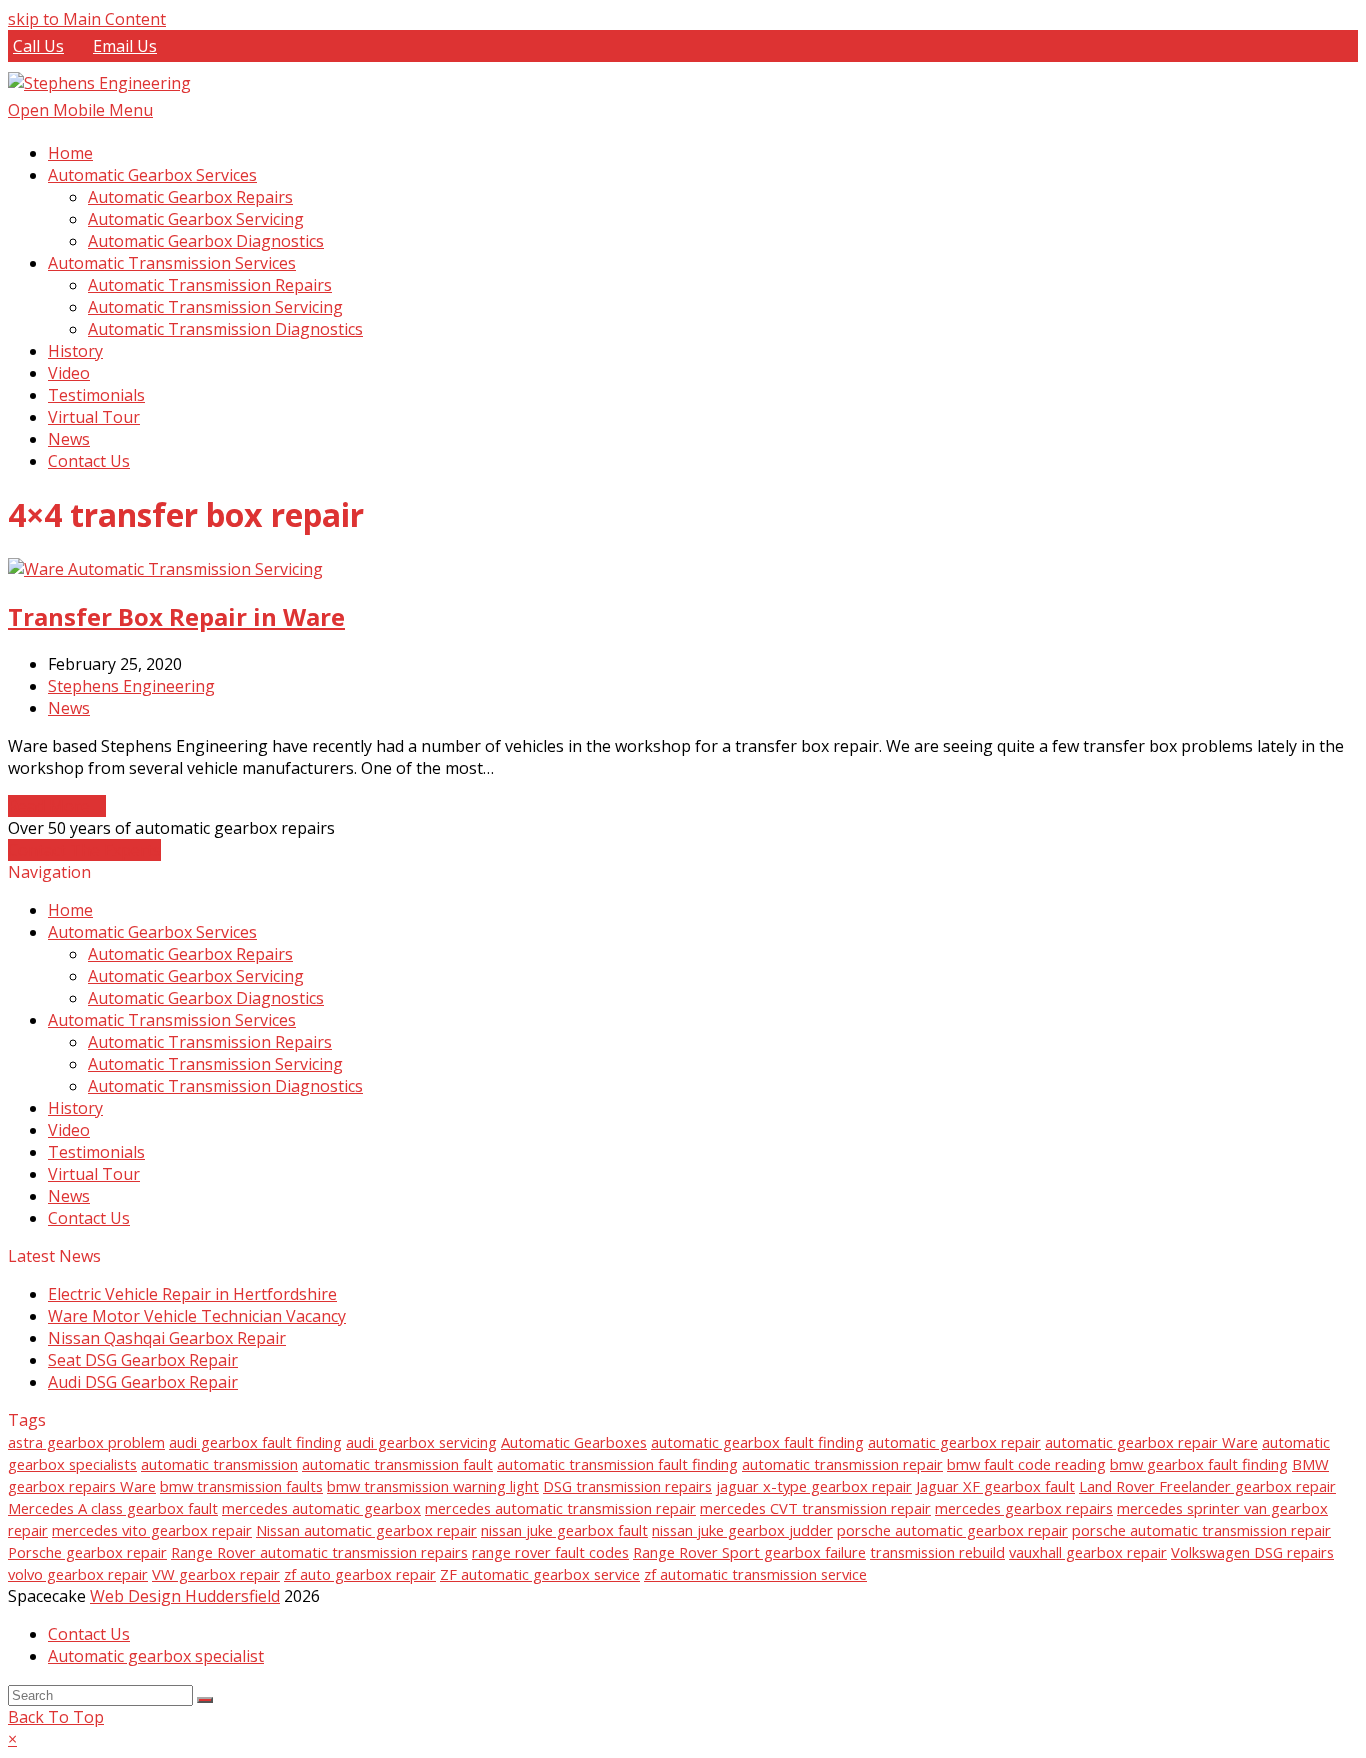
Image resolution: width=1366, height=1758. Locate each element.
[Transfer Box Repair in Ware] (165, 569)
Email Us (125, 46)
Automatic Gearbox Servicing (196, 976)
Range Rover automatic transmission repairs (319, 1552)
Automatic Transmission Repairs (210, 1042)
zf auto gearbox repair (360, 1574)
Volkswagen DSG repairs (1252, 1552)
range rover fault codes (550, 1552)
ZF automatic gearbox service (540, 1574)
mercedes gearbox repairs (1024, 1508)
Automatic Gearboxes (574, 1442)
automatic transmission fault (397, 1464)
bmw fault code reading (1026, 1464)
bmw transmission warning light (433, 1486)
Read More (57, 806)
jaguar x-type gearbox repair (814, 1486)
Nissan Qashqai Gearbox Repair (167, 1338)
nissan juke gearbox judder (742, 1530)
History (75, 1108)
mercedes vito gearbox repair (152, 1530)
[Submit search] (205, 1700)
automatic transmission (219, 1464)
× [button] (12, 1739)
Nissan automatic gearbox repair (366, 1530)
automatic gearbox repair (954, 1442)
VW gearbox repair (216, 1574)
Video (69, 1130)
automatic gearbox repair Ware (1151, 1442)
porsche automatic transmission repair (1201, 1530)
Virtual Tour (94, 1174)
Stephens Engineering (131, 686)
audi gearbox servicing (421, 1442)
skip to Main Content (87, 19)
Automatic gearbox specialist (156, 1656)
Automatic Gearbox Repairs (190, 954)
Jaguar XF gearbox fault (995, 1486)
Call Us (38, 46)
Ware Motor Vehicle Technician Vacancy (197, 1316)
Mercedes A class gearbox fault (113, 1508)
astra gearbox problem (86, 1442)
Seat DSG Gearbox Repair (143, 1360)
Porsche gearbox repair (87, 1552)
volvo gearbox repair (78, 1574)
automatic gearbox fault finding (757, 1442)
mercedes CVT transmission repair (815, 1508)
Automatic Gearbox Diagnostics (206, 998)
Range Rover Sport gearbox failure (749, 1552)
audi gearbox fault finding (255, 1442)
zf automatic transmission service (755, 1574)
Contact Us (89, 1218)
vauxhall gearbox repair (1088, 1552)
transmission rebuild (937, 1552)
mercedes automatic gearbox (321, 1508)
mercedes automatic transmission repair (560, 1508)
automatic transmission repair (842, 1464)
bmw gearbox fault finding (1199, 1464)
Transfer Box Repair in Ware (176, 616)
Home (70, 910)
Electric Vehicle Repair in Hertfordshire (192, 1294)
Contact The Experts (84, 850)
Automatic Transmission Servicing (215, 1064)
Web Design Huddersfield (185, 1596)
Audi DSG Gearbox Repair (143, 1382)
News (69, 708)
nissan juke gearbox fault (564, 1530)
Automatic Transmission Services (172, 1020)
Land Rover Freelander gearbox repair (1207, 1486)
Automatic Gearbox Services (152, 932)
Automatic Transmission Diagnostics (225, 1086)
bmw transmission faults (241, 1486)
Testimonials (96, 1152)
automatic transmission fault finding (617, 1464)
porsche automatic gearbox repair (952, 1530)
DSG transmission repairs (627, 1486)
